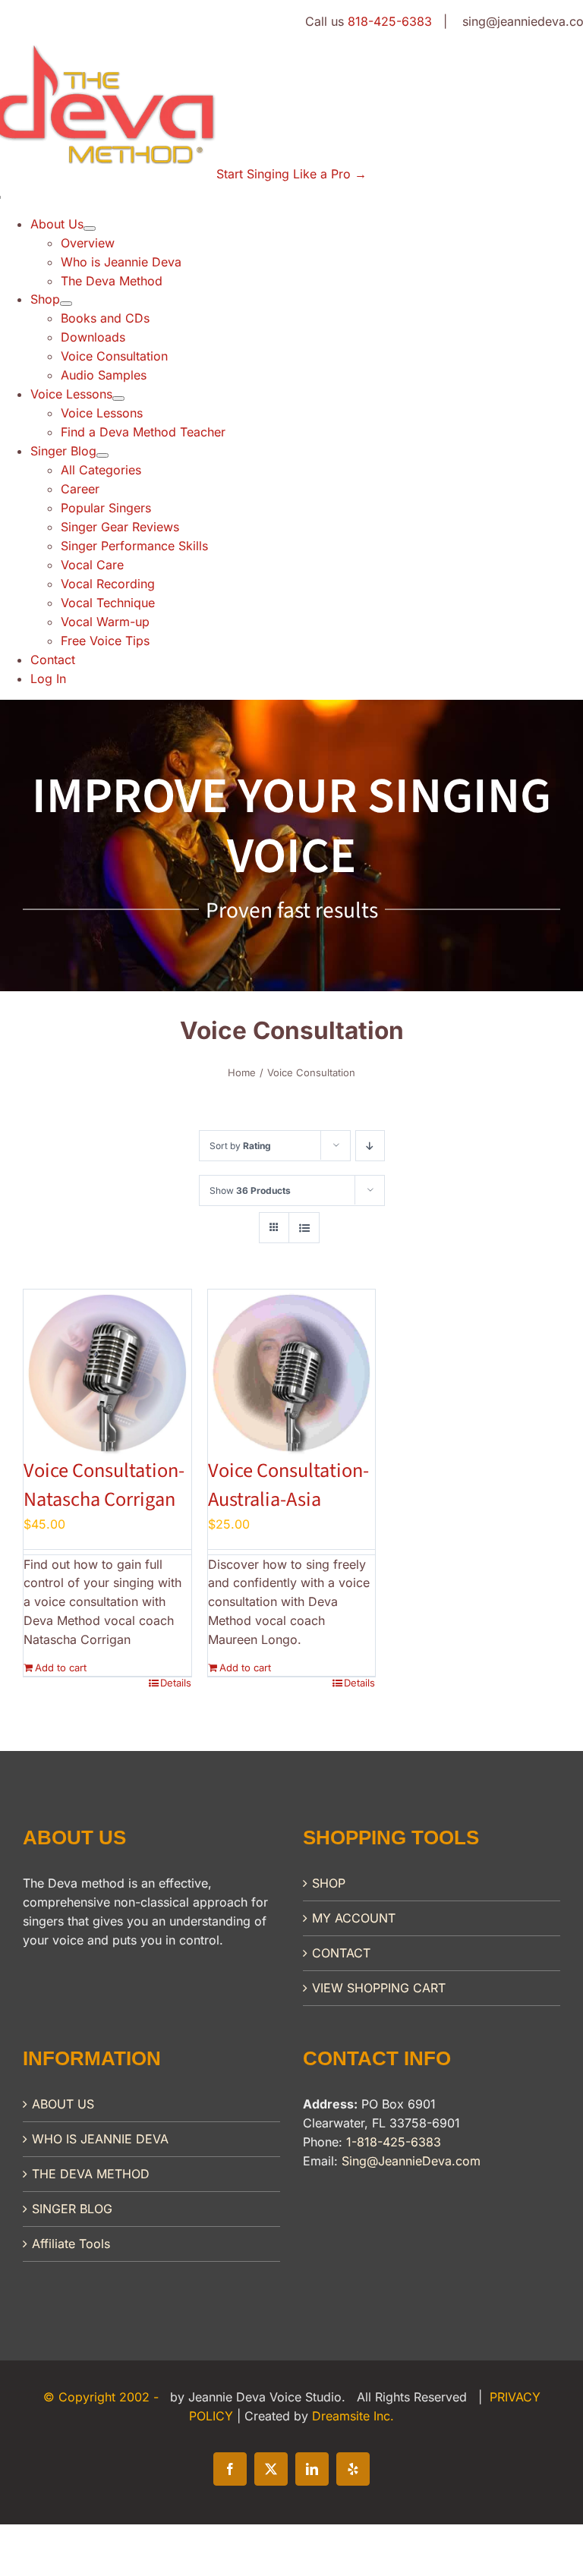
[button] (291, 174)
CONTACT (341, 1953)
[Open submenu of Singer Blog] (102, 455)
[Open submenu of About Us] (90, 228)
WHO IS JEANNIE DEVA (100, 2139)
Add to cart (61, 1667)
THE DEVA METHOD (91, 2174)
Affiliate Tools (71, 2244)
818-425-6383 (390, 21)
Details (176, 1683)
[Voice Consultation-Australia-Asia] (292, 1373)
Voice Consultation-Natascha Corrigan (104, 1485)
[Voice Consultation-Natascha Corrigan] (107, 1373)
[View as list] (304, 1228)
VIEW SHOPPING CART (379, 1988)
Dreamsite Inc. (353, 2416)
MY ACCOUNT (354, 1918)
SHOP (329, 1883)
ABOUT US (63, 2104)
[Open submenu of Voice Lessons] (118, 398)
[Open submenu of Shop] (66, 304)
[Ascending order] (370, 1146)
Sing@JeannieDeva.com (411, 2161)
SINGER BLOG (72, 2209)
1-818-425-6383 (394, 2142)
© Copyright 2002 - (103, 2397)
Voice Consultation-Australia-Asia (288, 1485)
